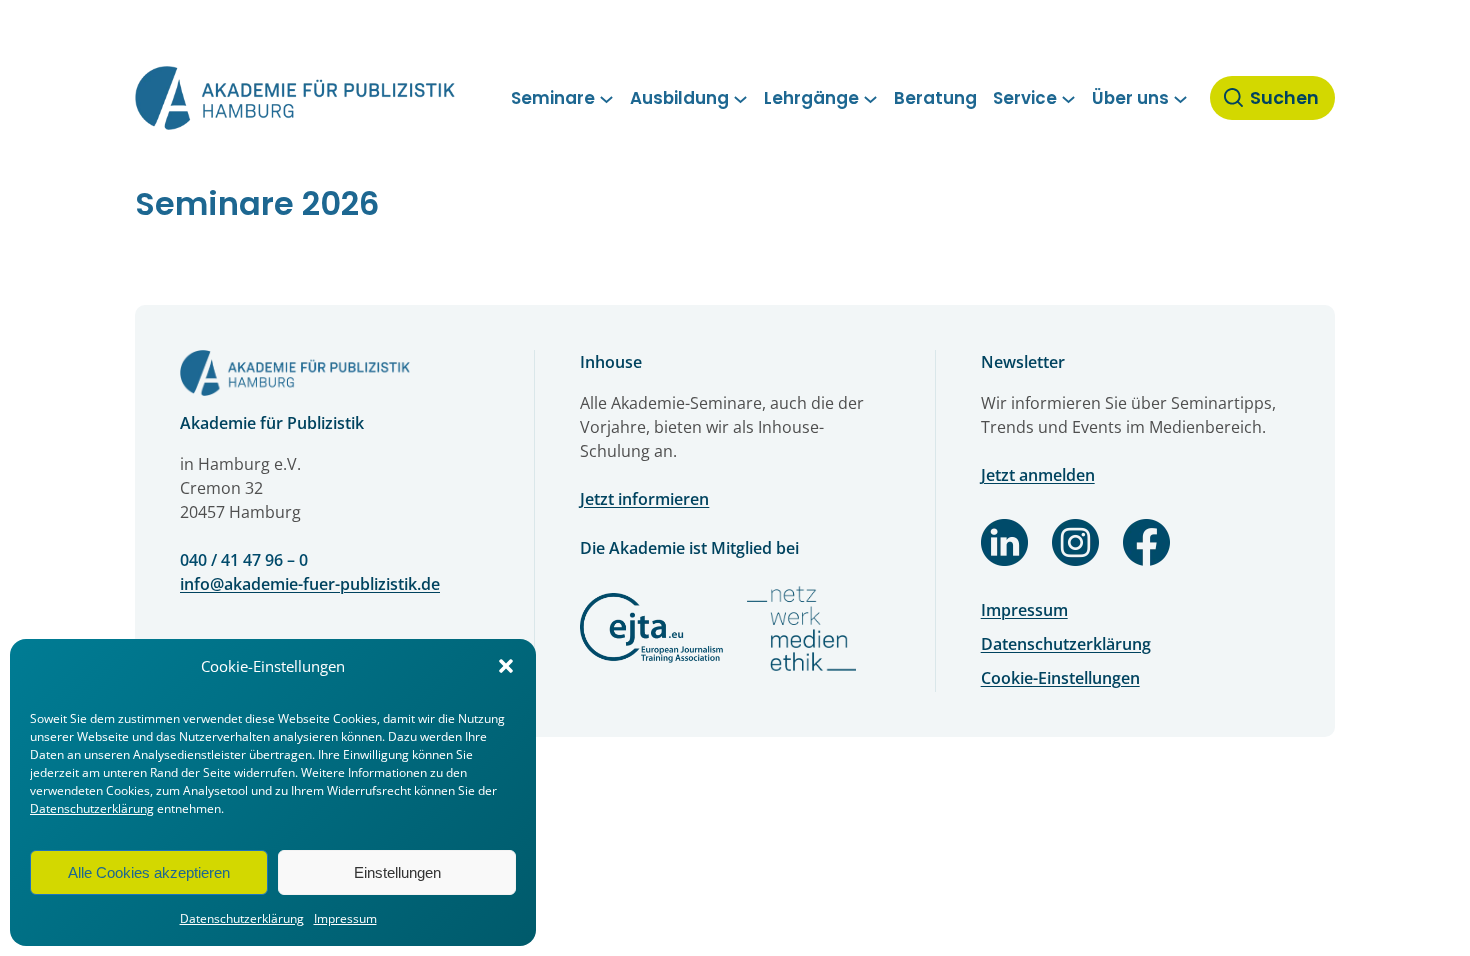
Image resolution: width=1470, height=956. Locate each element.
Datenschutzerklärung (92, 808)
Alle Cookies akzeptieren (149, 872)
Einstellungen (397, 872)
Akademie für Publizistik (272, 423)
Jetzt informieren (644, 499)
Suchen (1284, 98)
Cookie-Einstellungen (1060, 678)
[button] (506, 666)
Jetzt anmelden (1038, 475)
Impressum (345, 918)
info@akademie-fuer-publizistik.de (310, 584)
